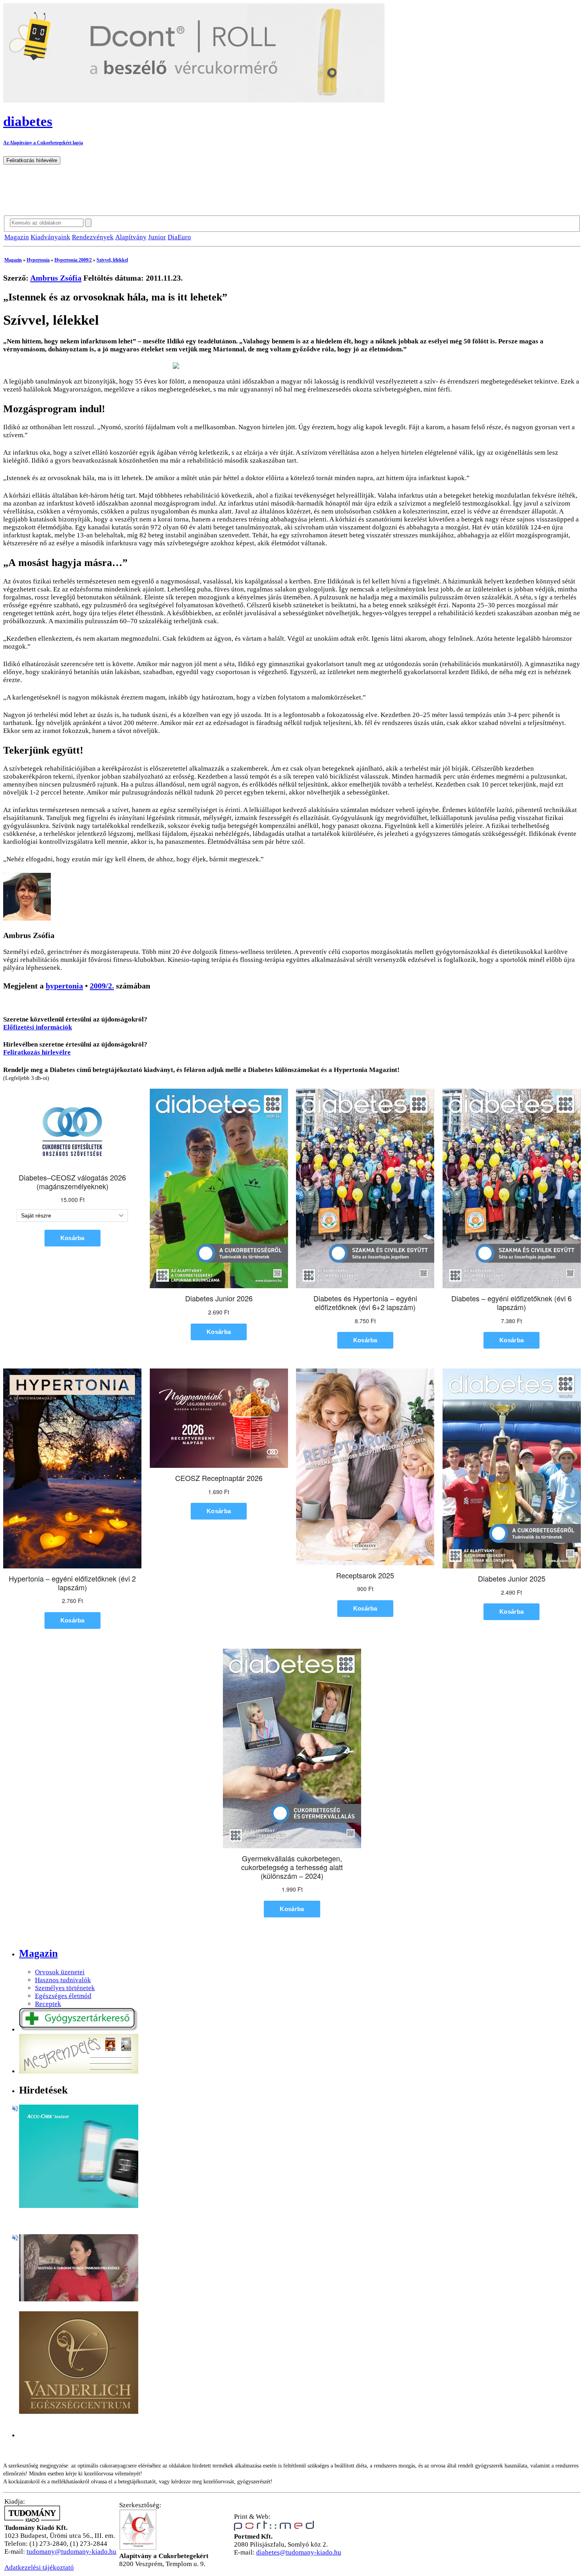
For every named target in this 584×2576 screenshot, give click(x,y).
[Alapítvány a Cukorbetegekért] (138, 2548)
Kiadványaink (50, 237)
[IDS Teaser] (79, 2299)
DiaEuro (179, 237)
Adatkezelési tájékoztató (39, 2567)
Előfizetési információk (38, 1027)
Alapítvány (131, 237)
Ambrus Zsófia (56, 278)
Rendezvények (93, 237)
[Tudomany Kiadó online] (32, 2520)
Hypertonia (38, 260)
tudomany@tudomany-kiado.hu (72, 2552)
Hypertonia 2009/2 (73, 260)
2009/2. (102, 986)
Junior (157, 237)
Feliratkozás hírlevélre (37, 1052)
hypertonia (64, 986)
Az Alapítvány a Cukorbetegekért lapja (43, 143)
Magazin (17, 237)
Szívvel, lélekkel (112, 260)
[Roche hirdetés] (79, 2206)
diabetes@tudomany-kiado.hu (299, 2552)
